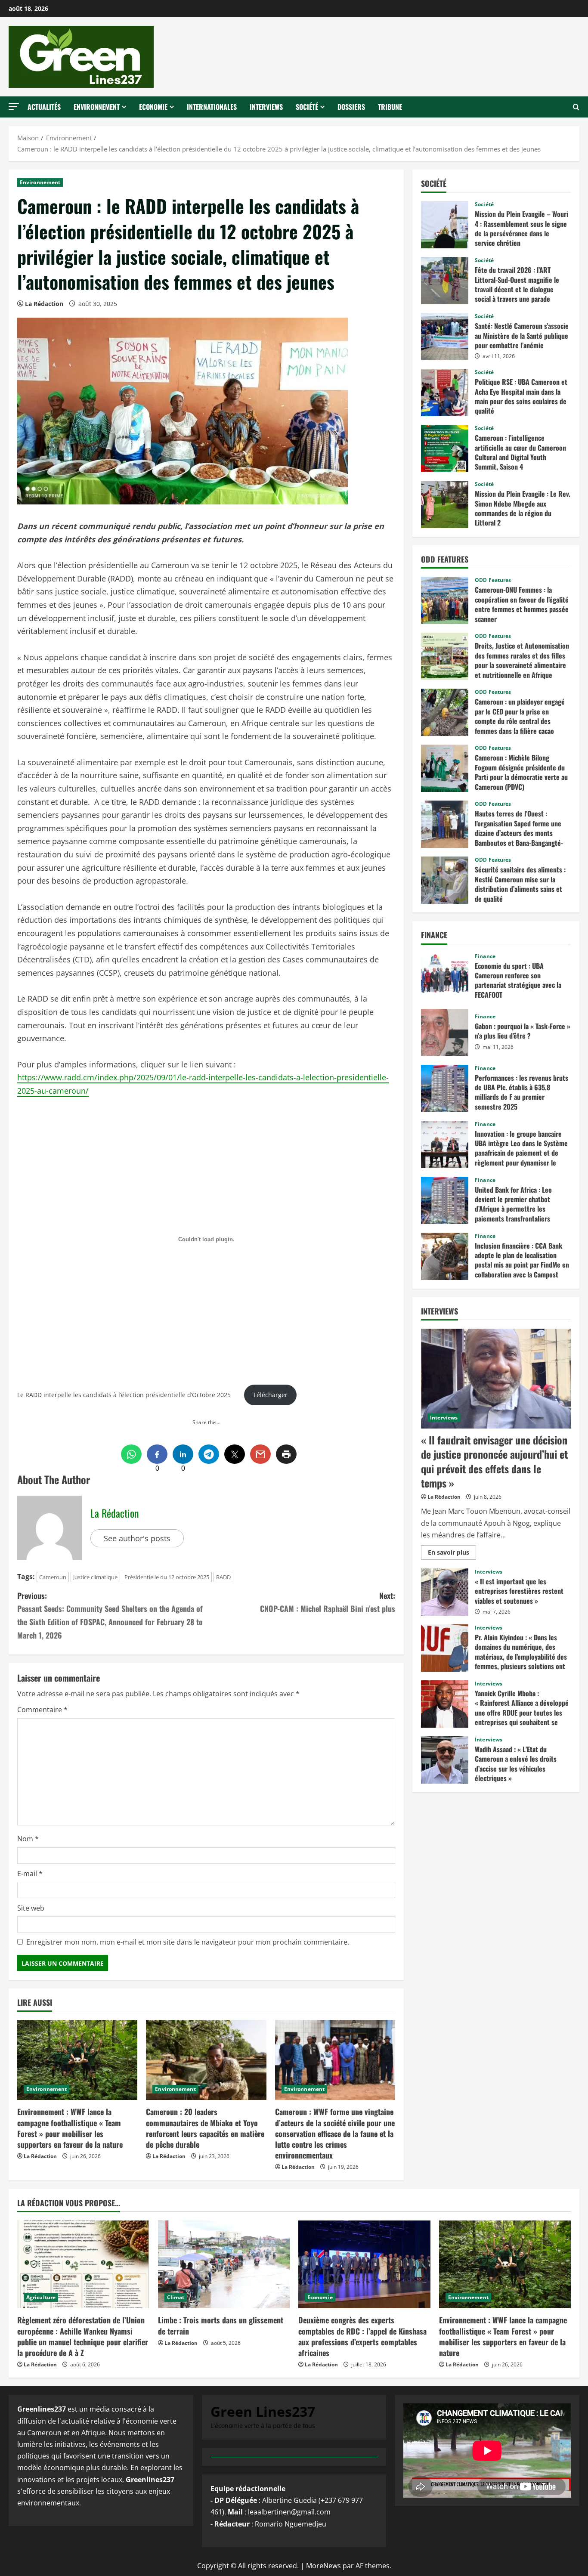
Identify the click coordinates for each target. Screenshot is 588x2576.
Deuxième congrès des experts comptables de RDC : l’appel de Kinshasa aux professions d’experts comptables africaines (362, 2336)
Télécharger (270, 1395)
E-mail (30, 1874)
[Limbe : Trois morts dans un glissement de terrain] (224, 2264)
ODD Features (493, 580)
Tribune (390, 107)
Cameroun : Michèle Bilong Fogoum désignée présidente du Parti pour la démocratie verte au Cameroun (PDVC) (445, 768)
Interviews (266, 107)
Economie (153, 107)
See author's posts (137, 1538)
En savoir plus (451, 1554)
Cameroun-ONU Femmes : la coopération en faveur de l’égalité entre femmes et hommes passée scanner (445, 600)
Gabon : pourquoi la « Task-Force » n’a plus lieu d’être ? (445, 1033)
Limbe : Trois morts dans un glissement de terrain (221, 2325)
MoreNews (323, 2566)
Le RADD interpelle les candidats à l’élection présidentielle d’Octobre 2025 (124, 1395)
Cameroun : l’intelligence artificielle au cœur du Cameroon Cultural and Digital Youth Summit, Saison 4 (445, 448)
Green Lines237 (263, 2411)
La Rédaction (44, 304)
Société (307, 107)
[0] (157, 1454)
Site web (31, 1908)
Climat (176, 2297)
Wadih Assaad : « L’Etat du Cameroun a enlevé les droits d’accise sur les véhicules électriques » (445, 1760)
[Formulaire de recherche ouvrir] (576, 107)
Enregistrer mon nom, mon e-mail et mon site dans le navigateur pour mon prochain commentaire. (188, 1942)
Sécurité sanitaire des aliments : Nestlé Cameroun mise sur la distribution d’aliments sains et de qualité (445, 880)
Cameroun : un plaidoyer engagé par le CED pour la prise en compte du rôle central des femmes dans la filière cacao (445, 712)
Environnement (97, 107)
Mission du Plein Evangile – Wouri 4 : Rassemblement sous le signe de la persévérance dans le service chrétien (445, 225)
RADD (223, 1577)
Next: (328, 1602)
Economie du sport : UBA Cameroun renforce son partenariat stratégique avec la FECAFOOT (445, 977)
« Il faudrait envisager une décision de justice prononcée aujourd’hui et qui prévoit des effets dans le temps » (494, 1461)
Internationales (212, 107)
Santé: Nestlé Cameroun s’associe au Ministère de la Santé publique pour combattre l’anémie (445, 337)
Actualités (44, 107)
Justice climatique (95, 1577)
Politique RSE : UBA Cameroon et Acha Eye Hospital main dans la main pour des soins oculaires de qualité (445, 393)
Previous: (110, 1615)
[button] (14, 107)
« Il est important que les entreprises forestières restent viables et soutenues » (445, 1592)
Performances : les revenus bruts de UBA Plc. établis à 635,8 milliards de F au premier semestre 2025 (445, 1089)
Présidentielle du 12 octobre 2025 (167, 1577)
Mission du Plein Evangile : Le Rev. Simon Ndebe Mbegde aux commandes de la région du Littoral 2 (445, 504)
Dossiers (351, 107)
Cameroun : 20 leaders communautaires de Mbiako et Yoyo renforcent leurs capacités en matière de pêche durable (205, 2128)
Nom (28, 1839)
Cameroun (53, 1577)
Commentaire (42, 1710)
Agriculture (41, 2297)
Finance (485, 956)
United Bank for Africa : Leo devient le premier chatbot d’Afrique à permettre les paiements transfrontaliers (445, 1200)
